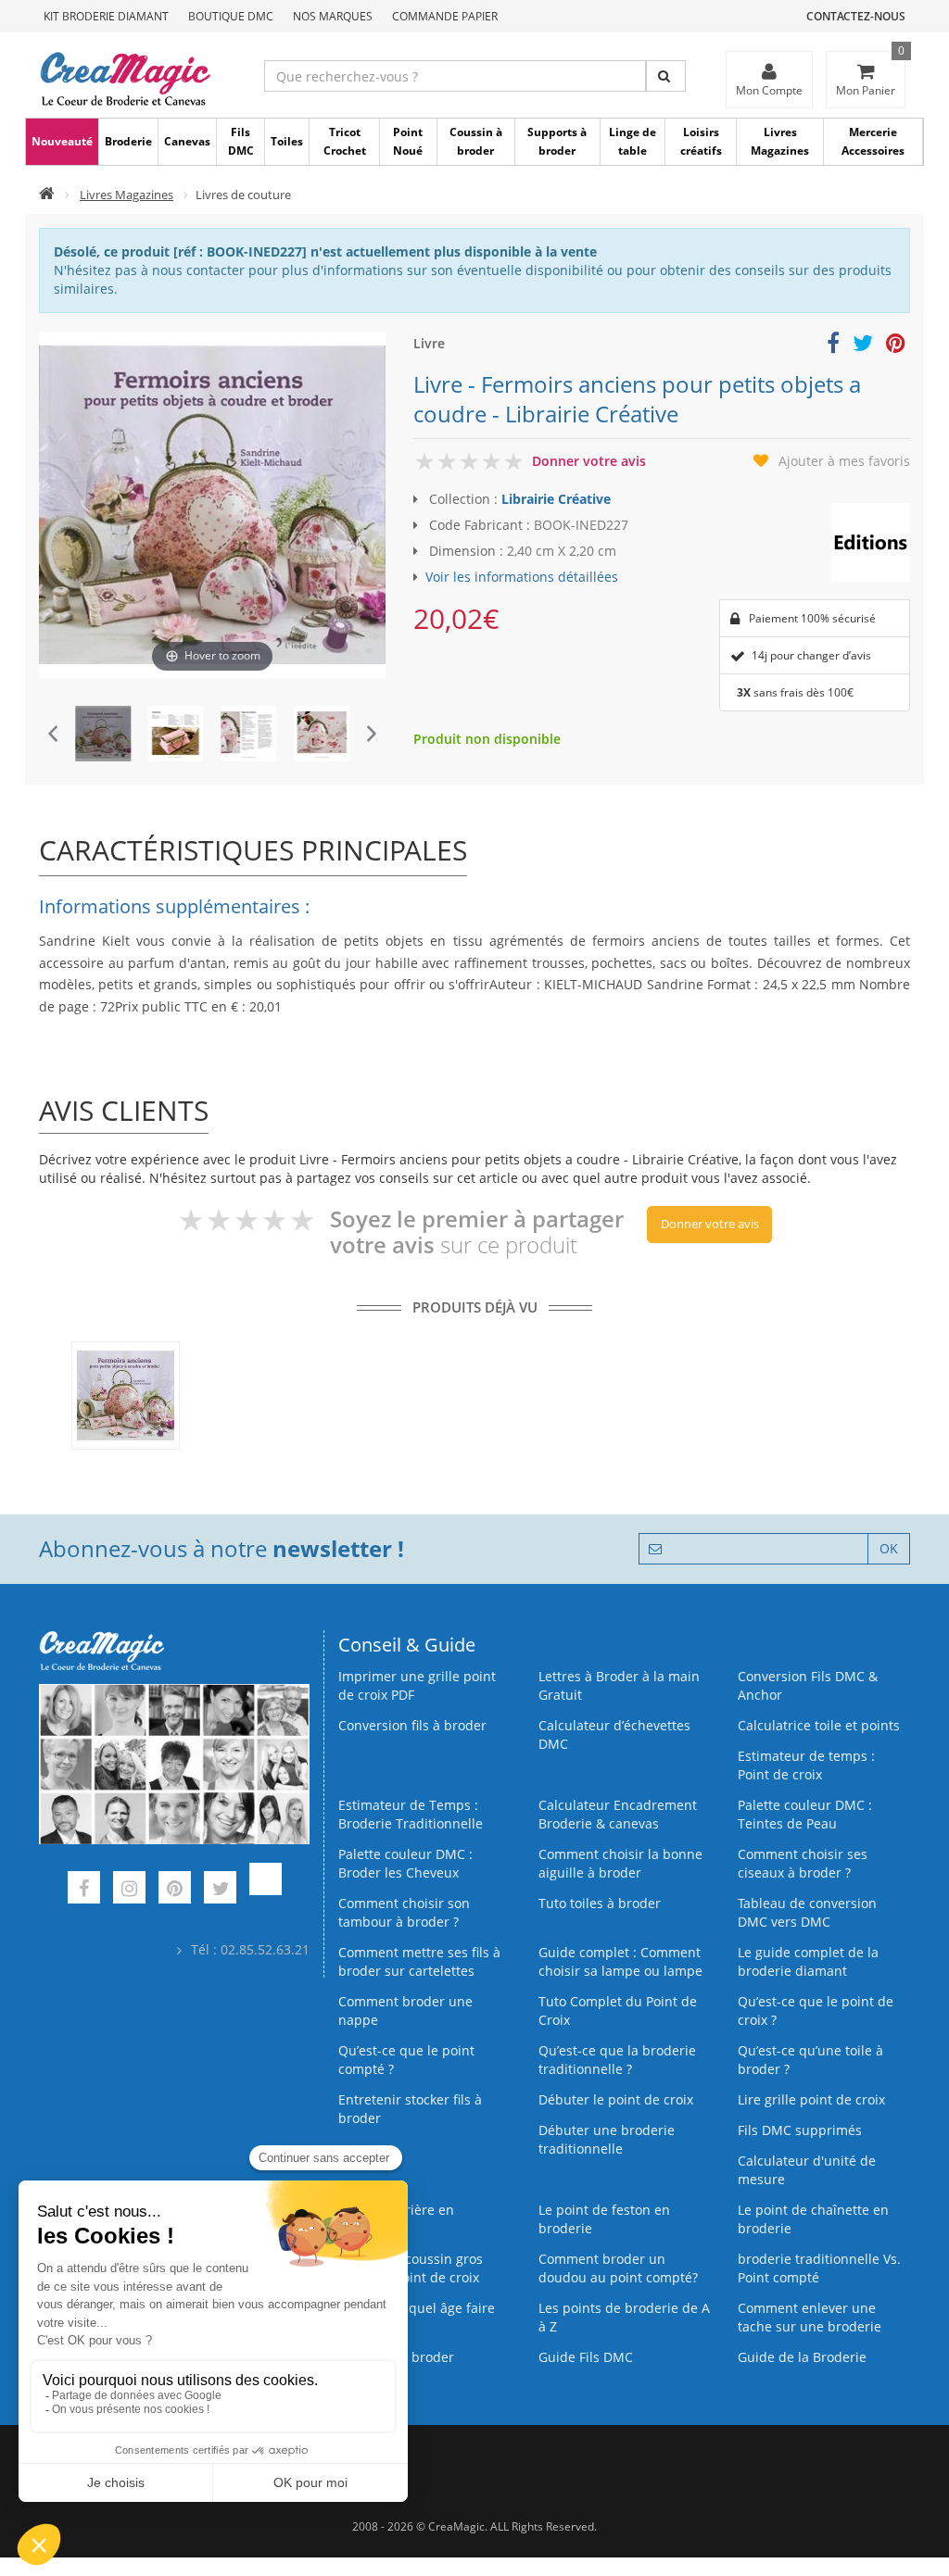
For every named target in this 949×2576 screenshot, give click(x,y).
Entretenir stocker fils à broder (410, 2109)
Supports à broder (557, 141)
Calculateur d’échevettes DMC (614, 1734)
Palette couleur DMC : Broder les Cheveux (405, 1863)
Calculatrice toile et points (819, 1725)
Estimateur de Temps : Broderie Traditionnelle (411, 1814)
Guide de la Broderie (802, 2357)
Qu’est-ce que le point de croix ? (816, 2011)
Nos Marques (333, 16)
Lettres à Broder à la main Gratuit (619, 1685)
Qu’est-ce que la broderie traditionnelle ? (617, 2060)
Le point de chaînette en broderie (813, 2219)
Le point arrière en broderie (396, 2219)
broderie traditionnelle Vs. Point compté (819, 2268)
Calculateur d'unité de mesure (807, 2170)
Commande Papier (445, 16)
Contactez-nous (856, 16)
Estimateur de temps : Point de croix (806, 1765)
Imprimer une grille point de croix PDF (417, 1685)
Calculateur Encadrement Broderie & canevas (618, 1814)
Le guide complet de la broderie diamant (808, 1961)
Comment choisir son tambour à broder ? (404, 1912)
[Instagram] (129, 1890)
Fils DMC (241, 141)
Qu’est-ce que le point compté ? (406, 2060)
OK (889, 1548)
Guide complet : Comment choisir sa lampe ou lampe (620, 1961)
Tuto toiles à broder (600, 1903)
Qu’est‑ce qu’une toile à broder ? (810, 2060)
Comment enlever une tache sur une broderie (810, 2317)
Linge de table (633, 141)
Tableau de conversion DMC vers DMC (807, 1912)
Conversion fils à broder (412, 1725)
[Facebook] (84, 1890)
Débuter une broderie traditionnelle (607, 2139)
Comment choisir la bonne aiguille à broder (620, 1863)
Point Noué (408, 141)
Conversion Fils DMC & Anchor (808, 1685)
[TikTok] (266, 1890)
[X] (220, 1890)
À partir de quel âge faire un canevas (417, 2317)
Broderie (128, 141)
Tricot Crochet (345, 141)
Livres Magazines (780, 141)
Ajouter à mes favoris (844, 461)
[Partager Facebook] (833, 346)
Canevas (187, 141)
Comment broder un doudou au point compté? (618, 2268)
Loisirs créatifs (701, 141)
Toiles (287, 141)
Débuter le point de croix (616, 2099)
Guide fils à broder (396, 2357)
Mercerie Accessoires (873, 141)
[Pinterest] (175, 1890)
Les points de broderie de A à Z (624, 2317)
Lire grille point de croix (811, 2099)
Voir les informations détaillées (522, 577)
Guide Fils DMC (586, 2357)
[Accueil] (47, 195)
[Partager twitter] (863, 346)
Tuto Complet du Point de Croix (618, 2011)
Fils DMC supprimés (800, 2130)
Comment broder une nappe (405, 2011)
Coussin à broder (476, 141)
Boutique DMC (231, 16)
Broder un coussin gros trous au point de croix (411, 2268)
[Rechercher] (666, 76)
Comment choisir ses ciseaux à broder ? (803, 1863)
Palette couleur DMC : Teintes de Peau (805, 1814)
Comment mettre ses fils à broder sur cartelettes (419, 1961)
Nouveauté (62, 141)
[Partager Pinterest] (896, 346)
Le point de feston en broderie (604, 2219)
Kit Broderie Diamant (106, 16)
